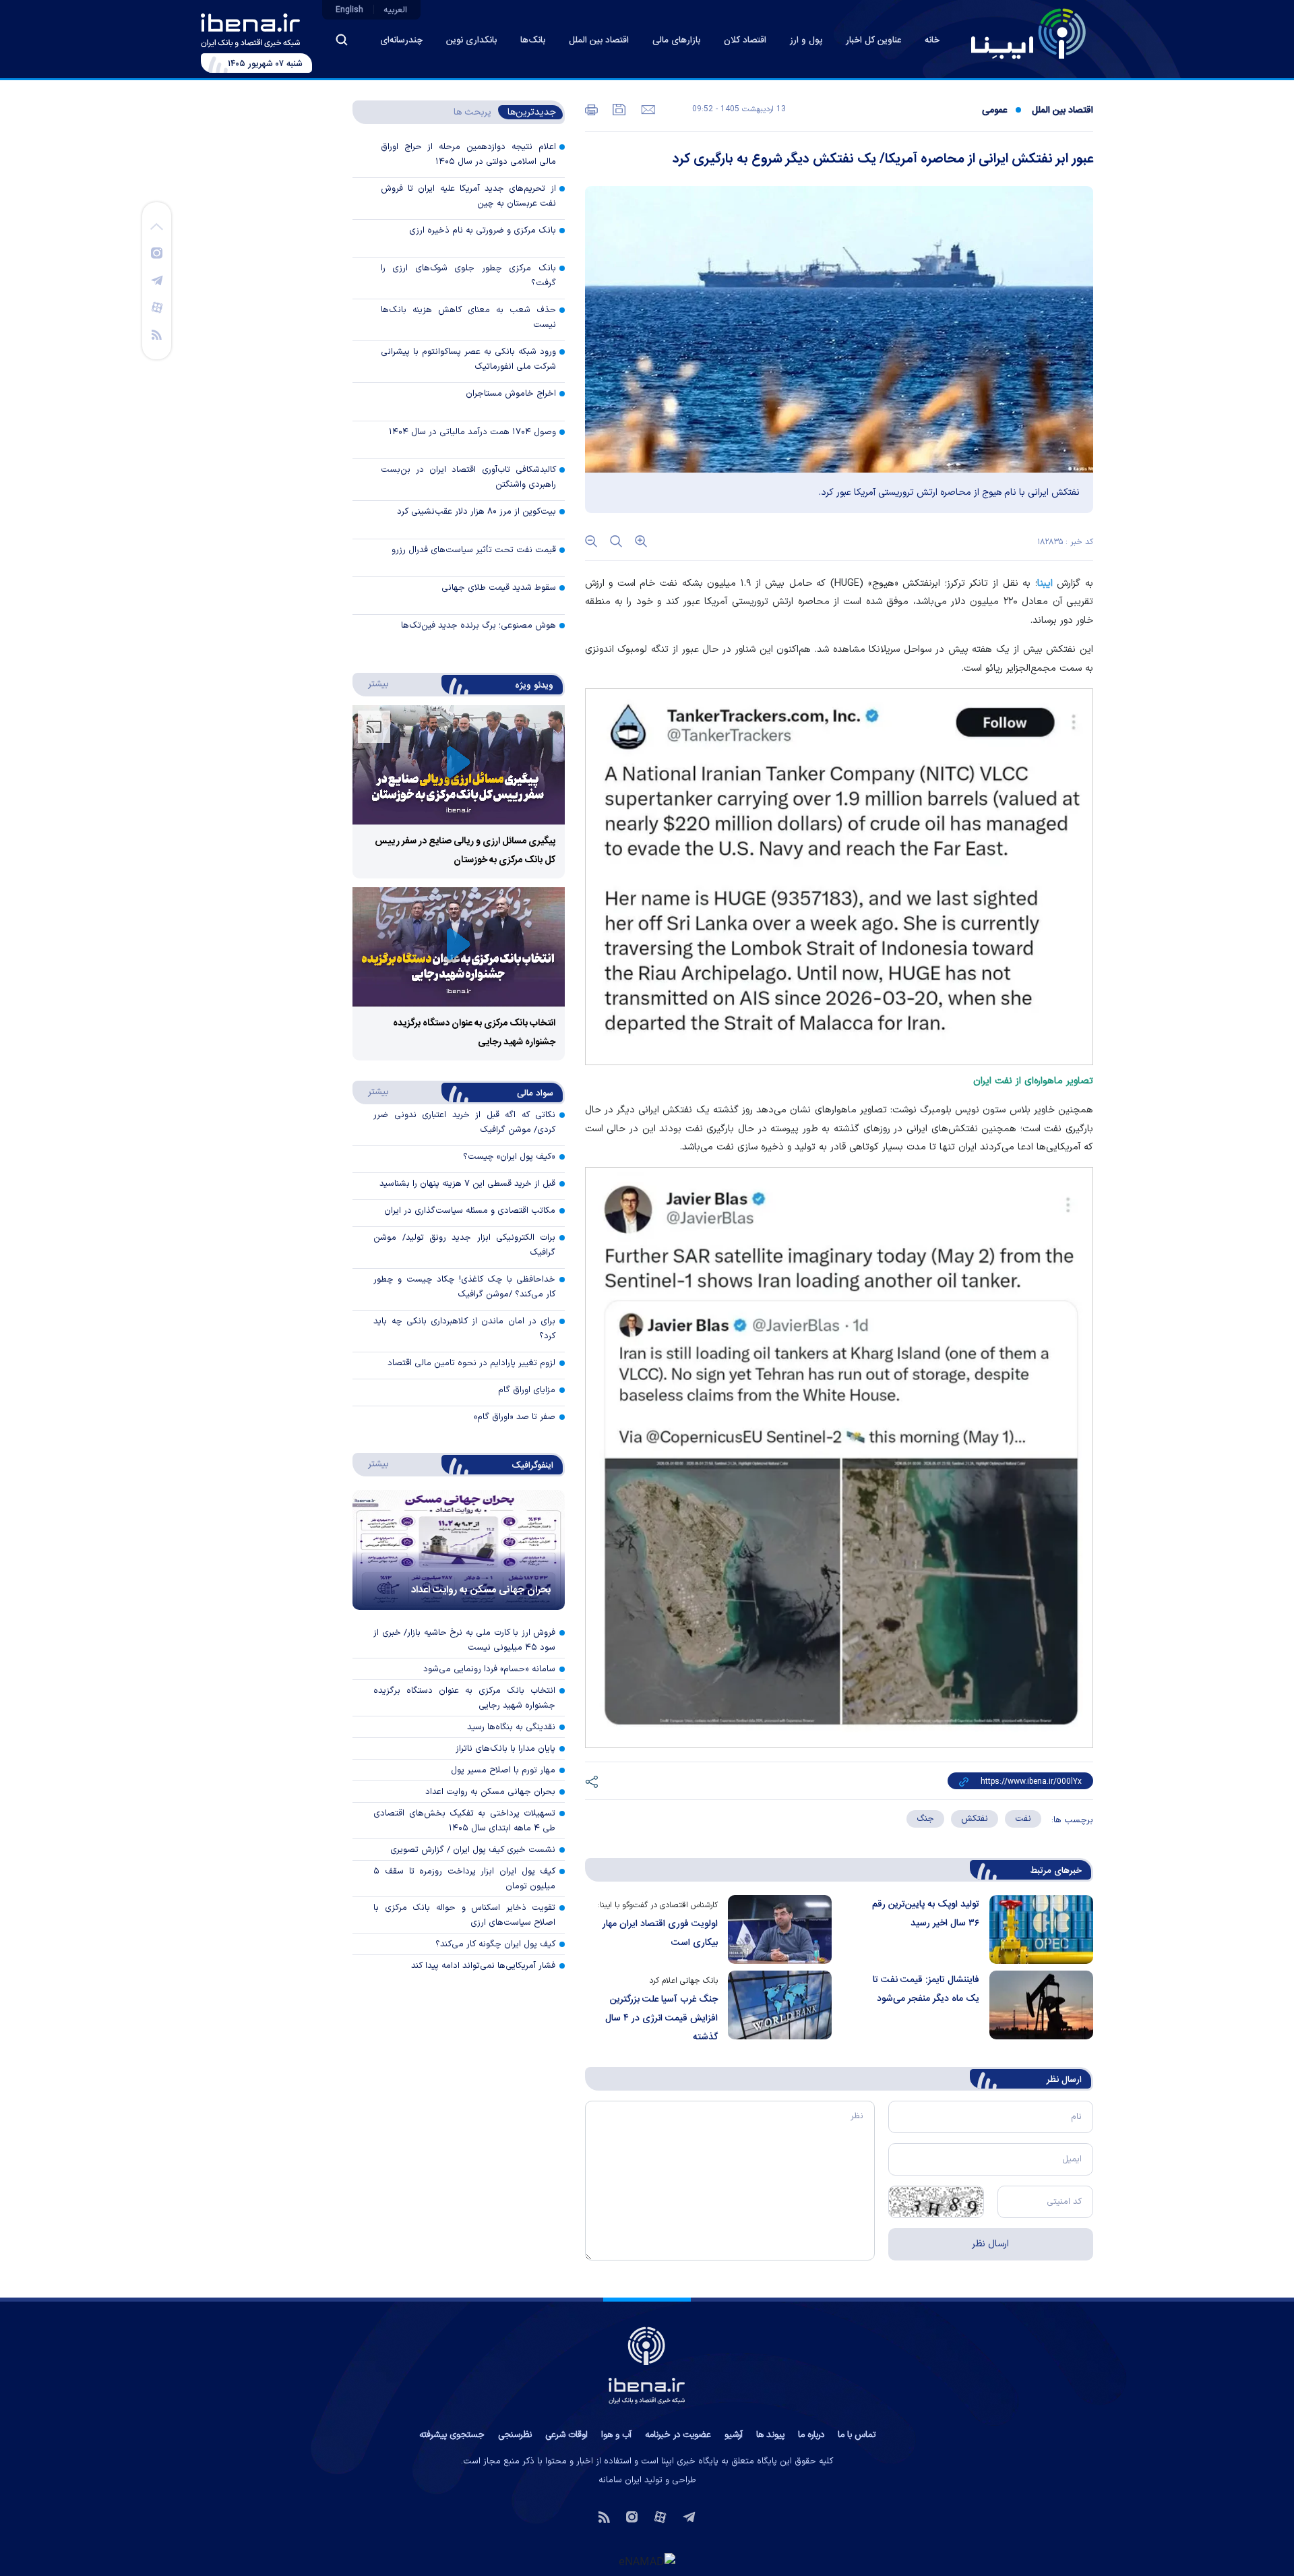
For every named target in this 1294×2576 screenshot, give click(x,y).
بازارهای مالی (676, 40)
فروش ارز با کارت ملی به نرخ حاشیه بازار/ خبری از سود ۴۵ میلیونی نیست (464, 1640)
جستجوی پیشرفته (452, 2435)
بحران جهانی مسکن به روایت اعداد (481, 1590)
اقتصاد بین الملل (599, 40)
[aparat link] (157, 307)
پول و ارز (806, 40)
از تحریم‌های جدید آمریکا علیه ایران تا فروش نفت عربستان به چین (468, 196)
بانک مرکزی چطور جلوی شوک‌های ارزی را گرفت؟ (468, 276)
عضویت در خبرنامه (678, 2435)
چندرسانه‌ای (401, 40)
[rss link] (157, 334)
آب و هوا (616, 2435)
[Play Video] (458, 765)
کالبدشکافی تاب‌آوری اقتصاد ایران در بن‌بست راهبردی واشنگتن (468, 477)
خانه (932, 40)
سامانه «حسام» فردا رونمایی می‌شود (489, 1669)
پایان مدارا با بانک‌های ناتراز (505, 1749)
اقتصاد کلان (745, 40)
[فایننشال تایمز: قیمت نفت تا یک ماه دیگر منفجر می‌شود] (1036, 2009)
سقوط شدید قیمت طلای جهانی (499, 588)
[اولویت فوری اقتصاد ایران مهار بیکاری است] (775, 1929)
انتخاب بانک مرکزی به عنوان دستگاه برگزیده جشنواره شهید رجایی (464, 1698)
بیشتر (372, 684)
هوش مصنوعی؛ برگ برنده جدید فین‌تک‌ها (479, 626)
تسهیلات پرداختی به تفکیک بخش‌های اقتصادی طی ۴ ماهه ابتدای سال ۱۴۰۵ (464, 1821)
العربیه (396, 10)
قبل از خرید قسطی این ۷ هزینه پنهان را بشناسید (467, 1184)
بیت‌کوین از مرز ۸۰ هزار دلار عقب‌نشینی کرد (476, 512)
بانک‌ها (533, 40)
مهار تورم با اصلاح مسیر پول (503, 1770)
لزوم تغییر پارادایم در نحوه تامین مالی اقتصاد (471, 1363)
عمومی (994, 111)
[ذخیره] (618, 109)
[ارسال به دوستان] (647, 109)
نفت (1023, 1819)
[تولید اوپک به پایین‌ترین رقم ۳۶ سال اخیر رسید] (1036, 1929)
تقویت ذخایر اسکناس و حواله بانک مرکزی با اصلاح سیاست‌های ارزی (464, 1915)
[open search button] (342, 40)
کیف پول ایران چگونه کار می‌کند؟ (495, 1944)
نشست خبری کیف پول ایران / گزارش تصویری (473, 1850)
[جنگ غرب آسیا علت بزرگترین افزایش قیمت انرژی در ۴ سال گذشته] (775, 2009)
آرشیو (734, 2435)
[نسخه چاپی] (591, 109)
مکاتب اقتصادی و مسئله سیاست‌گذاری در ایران (470, 1211)
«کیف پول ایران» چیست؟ (509, 1157)
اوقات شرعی (566, 2435)
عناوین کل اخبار (873, 40)
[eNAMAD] (647, 2560)
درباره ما (811, 2435)
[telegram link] (157, 280)
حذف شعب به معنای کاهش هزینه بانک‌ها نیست (468, 318)
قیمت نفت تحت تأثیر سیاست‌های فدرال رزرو (474, 550)
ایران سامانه (620, 2480)
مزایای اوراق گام (527, 1390)
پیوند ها (770, 2435)
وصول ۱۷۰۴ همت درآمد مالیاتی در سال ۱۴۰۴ (472, 432)
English (349, 10)
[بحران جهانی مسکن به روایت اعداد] (459, 1550)
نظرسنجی (515, 2435)
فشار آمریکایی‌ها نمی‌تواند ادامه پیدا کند (483, 1966)
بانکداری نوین (471, 40)
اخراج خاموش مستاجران (511, 394)
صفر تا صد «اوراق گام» (515, 1417)
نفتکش (975, 1819)
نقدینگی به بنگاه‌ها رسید (511, 1727)
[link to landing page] (1028, 34)
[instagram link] (157, 252)
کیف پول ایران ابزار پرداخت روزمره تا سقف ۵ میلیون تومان (464, 1879)
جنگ (925, 1819)
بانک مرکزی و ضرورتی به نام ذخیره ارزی (483, 231)
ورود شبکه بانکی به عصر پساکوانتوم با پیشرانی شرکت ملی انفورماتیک (468, 359)
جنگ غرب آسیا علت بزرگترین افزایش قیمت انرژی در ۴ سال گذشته (661, 2018)
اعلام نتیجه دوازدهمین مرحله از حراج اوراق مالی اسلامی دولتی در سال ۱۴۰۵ (468, 154)
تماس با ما (857, 2435)
